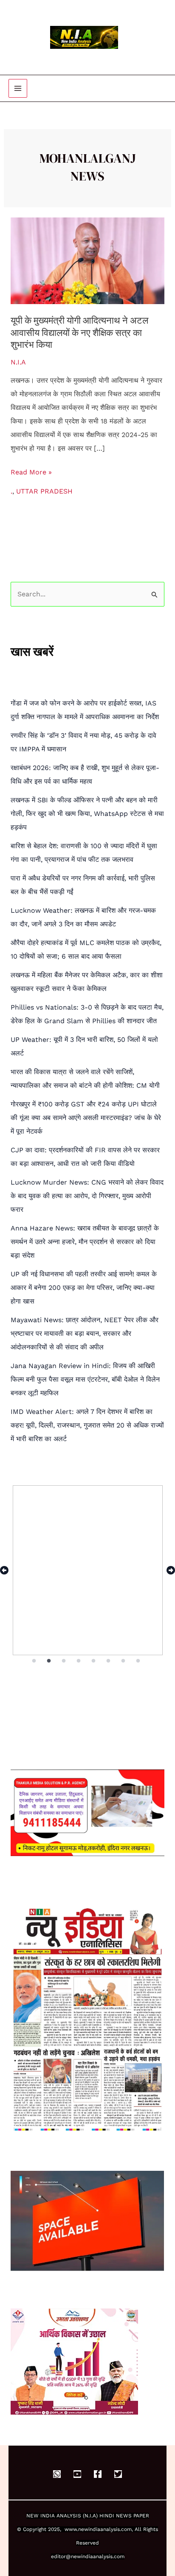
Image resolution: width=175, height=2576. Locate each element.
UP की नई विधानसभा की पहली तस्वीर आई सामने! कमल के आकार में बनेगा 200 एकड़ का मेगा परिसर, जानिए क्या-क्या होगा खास (84, 1288)
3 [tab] (64, 1661)
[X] (118, 2474)
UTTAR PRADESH (44, 491)
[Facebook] (98, 2474)
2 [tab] (49, 1661)
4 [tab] (79, 1661)
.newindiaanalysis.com (104, 2529)
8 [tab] (139, 1661)
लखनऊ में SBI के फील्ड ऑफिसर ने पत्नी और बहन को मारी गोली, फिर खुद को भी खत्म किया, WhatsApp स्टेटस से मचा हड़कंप (87, 814)
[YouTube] (77, 2474)
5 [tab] (94, 1661)
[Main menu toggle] (18, 88)
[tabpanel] (88, 1570)
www (71, 2529)
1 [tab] (34, 1661)
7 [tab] (124, 1661)
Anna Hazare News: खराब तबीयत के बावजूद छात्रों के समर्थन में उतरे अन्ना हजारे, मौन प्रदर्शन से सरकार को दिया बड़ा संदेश (85, 1242)
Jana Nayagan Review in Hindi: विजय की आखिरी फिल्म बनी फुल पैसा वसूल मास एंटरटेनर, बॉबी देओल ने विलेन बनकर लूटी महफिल (85, 1379)
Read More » (31, 471)
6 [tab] (109, 1661)
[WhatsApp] (57, 2474)
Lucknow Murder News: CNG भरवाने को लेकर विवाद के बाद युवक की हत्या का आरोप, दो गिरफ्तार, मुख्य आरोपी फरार (87, 1196)
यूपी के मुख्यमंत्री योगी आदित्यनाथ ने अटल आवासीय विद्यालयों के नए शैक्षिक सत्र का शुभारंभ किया (79, 332)
